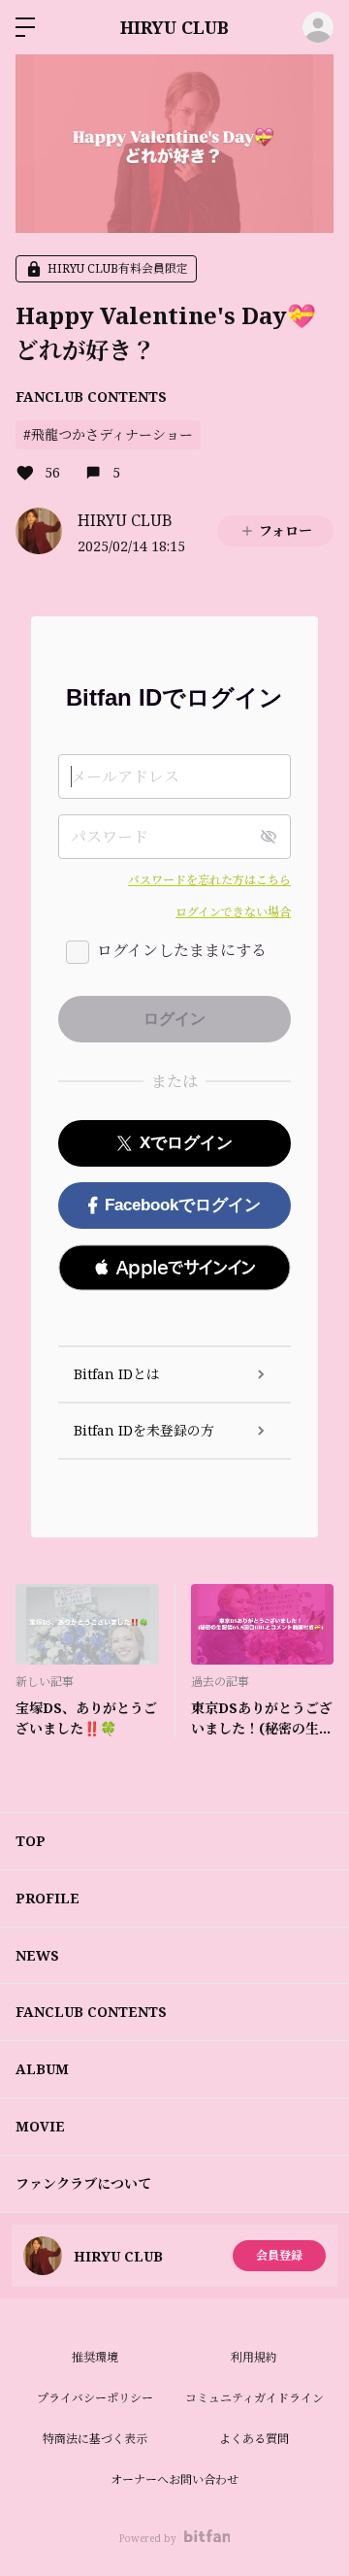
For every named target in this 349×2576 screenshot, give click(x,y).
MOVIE (40, 2126)
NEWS (37, 1955)
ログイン (318, 27)
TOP (31, 1841)
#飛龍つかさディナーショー (108, 434)
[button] (174, 1268)
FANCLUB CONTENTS (91, 396)
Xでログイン (186, 1143)
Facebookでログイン (183, 1205)
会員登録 (279, 2255)
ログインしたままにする (182, 950)
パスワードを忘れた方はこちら (209, 880)
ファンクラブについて (83, 2183)
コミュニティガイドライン (254, 2398)
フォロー (286, 530)
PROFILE (48, 1898)
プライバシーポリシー (95, 2398)
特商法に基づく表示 (95, 2439)
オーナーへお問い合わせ (174, 2479)
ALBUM (42, 2069)
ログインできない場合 (233, 912)
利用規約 (254, 2357)
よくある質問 (254, 2439)
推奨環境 (95, 2357)
